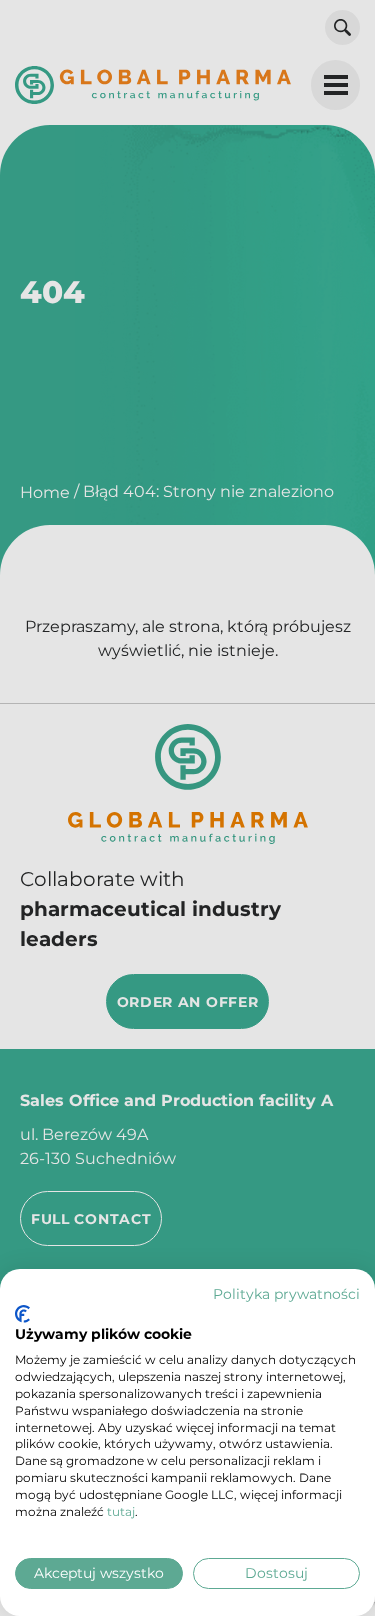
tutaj (121, 1511)
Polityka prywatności (286, 1294)
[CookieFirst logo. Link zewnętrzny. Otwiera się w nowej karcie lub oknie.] (22, 1314)
